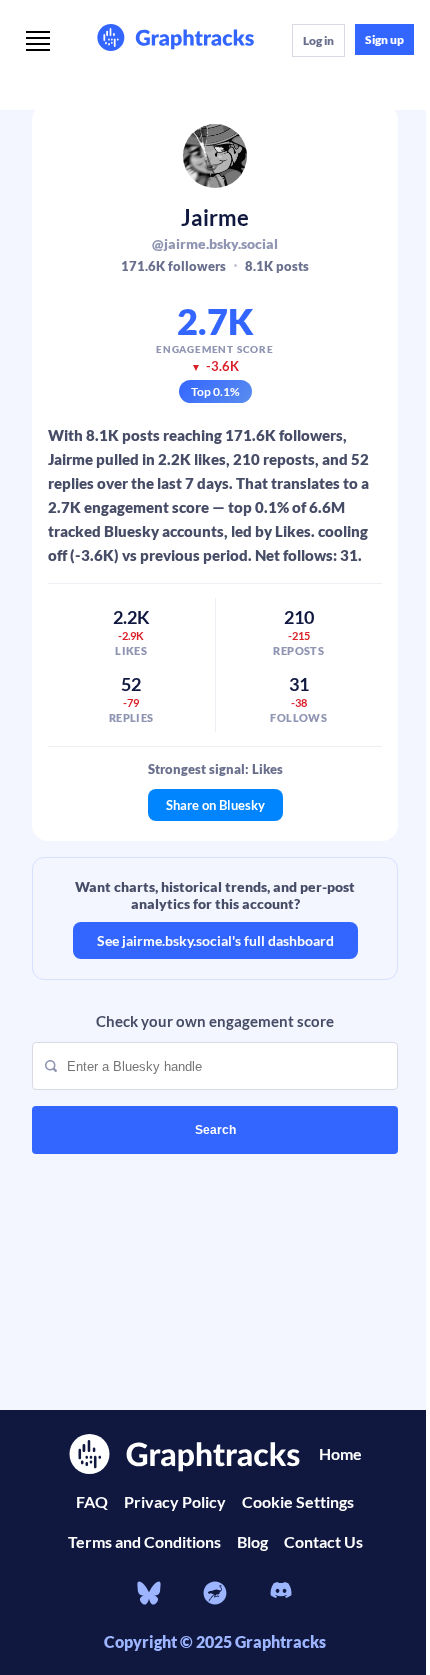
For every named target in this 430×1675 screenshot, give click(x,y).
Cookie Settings (298, 1501)
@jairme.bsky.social (215, 243)
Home (340, 1453)
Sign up (384, 39)
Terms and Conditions (144, 1541)
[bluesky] (149, 1593)
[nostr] (215, 1593)
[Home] (176, 39)
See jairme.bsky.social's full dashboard (215, 940)
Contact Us (323, 1541)
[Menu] (38, 42)
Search (215, 1130)
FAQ (92, 1501)
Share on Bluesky (215, 805)
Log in (318, 40)
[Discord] (281, 1593)
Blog (252, 1541)
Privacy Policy (175, 1501)
